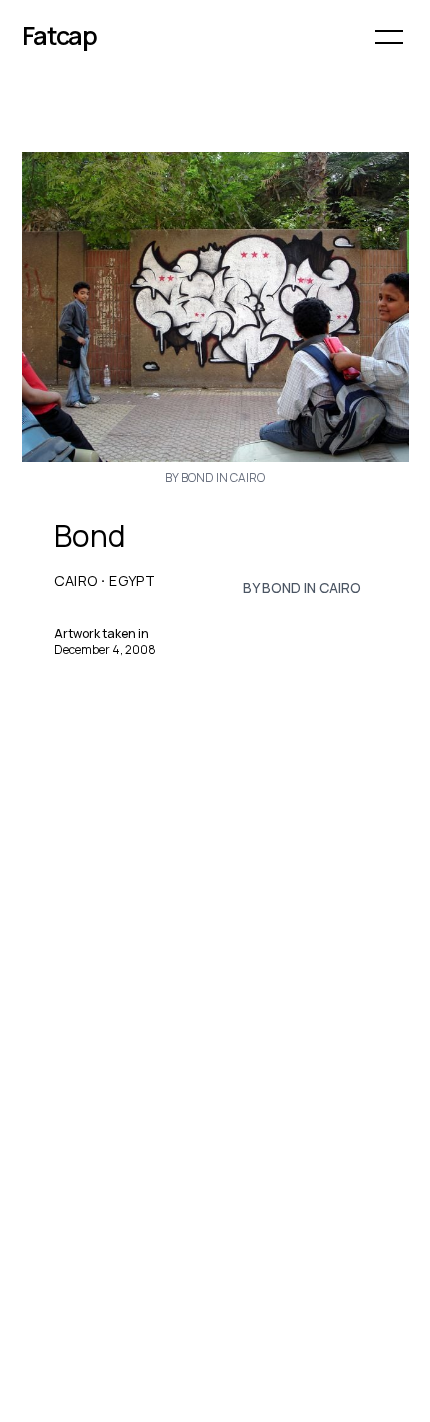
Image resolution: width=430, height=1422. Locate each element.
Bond (89, 536)
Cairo (76, 581)
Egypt (132, 581)
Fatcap (60, 35)
